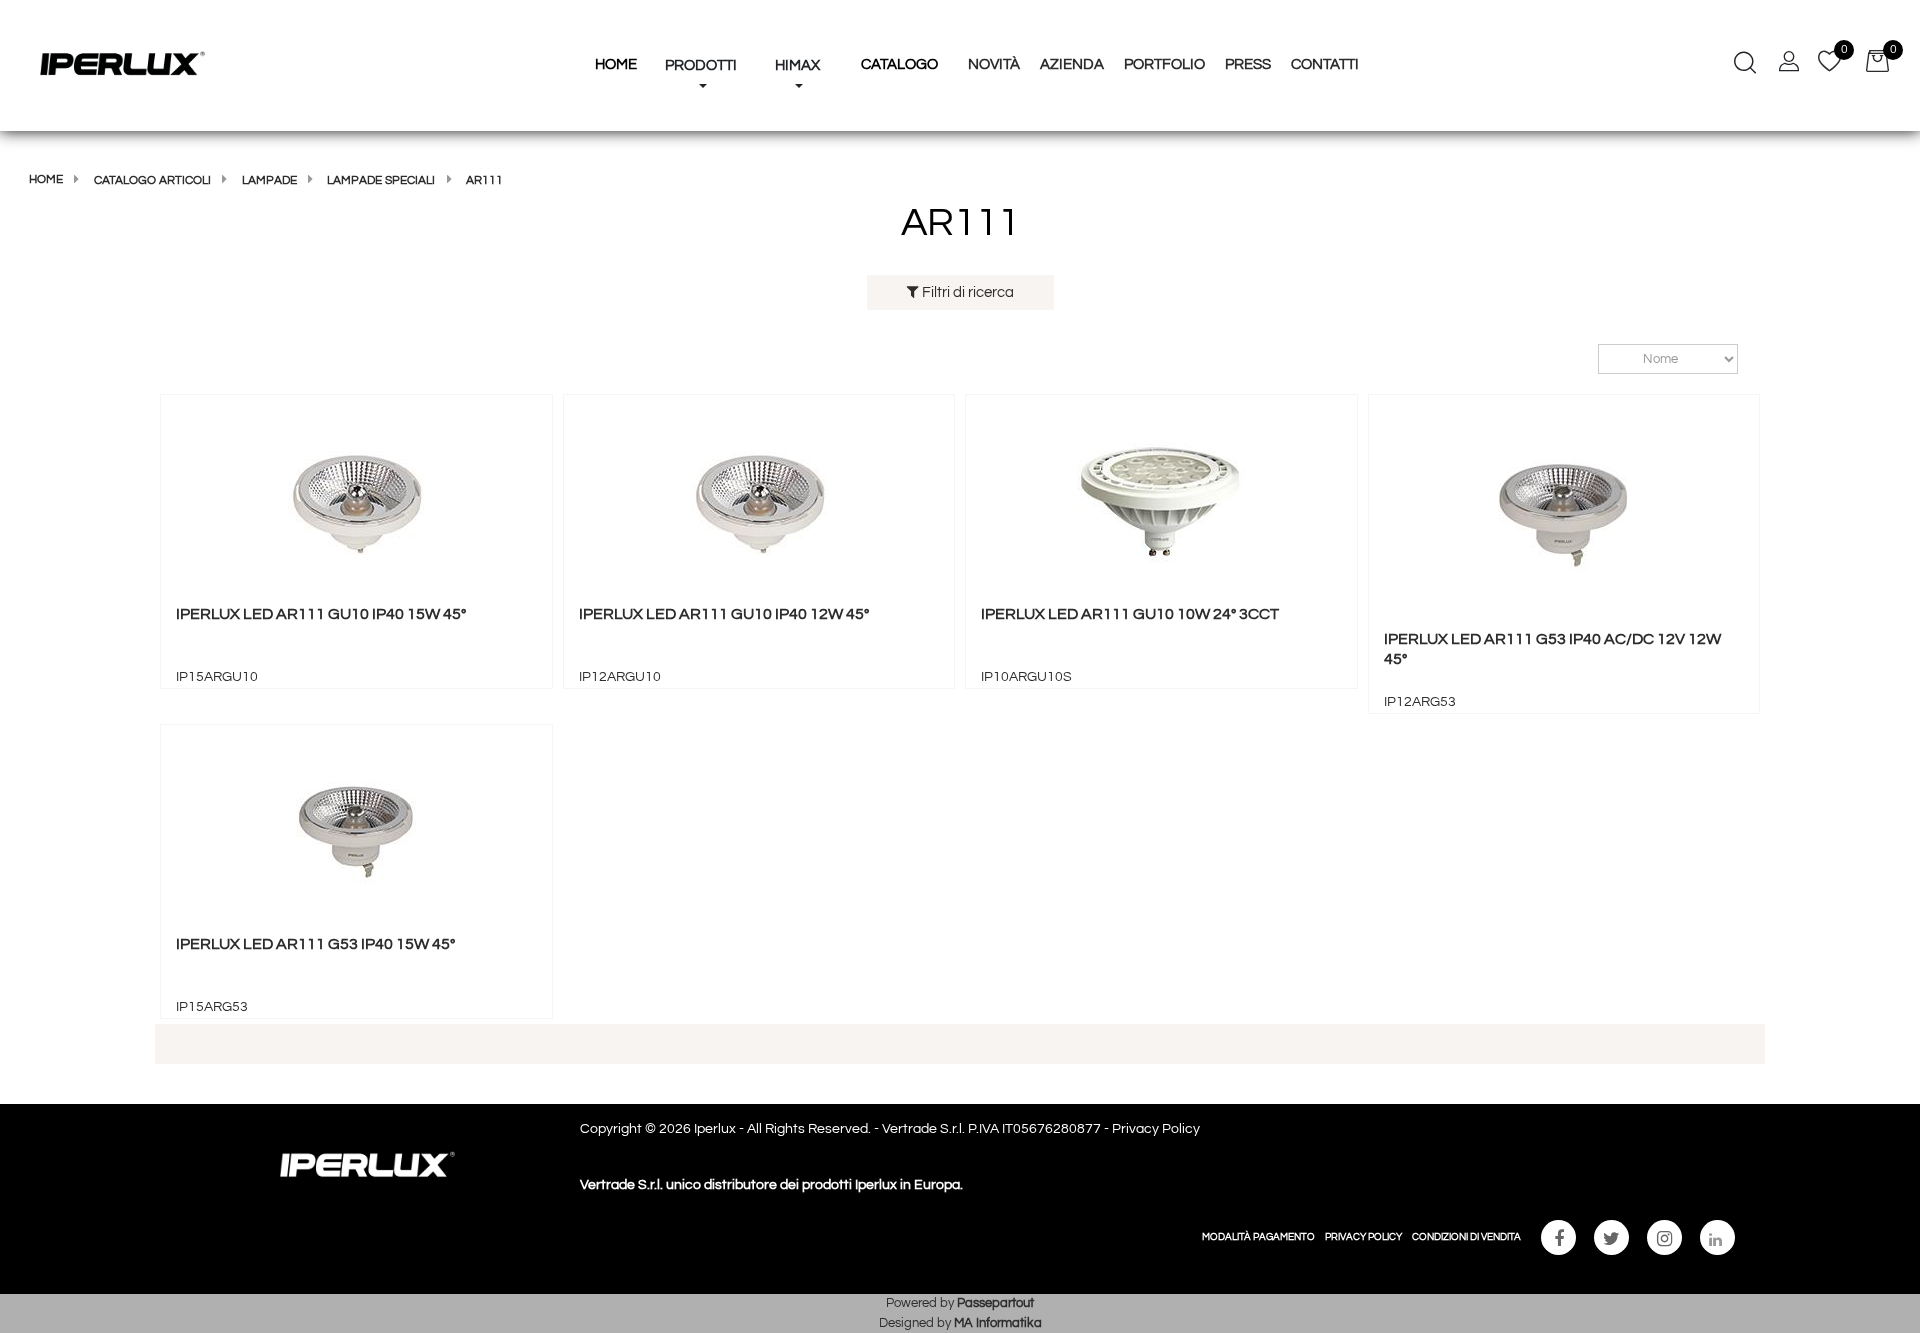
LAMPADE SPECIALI (381, 180)
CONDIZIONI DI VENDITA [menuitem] (1466, 1237)
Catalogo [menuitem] (899, 64)
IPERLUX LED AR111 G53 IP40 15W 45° (315, 944)
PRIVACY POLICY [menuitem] (1363, 1237)
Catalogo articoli (152, 180)
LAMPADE (269, 180)
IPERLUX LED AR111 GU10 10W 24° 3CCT (1130, 614)
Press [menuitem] (1248, 64)
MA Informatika (998, 1323)
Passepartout (995, 1303)
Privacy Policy (1156, 1129)
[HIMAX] (797, 28)
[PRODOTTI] (701, 28)
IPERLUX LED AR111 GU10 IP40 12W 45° (724, 614)
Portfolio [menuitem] (1164, 64)
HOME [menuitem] (616, 64)
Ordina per (1588, 359)
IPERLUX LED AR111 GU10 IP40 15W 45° (321, 614)
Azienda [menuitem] (1072, 64)
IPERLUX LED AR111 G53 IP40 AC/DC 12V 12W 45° (1552, 648)
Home (46, 179)
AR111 (484, 180)
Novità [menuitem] (994, 64)
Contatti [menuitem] (1325, 64)
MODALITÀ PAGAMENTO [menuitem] (1258, 1237)
